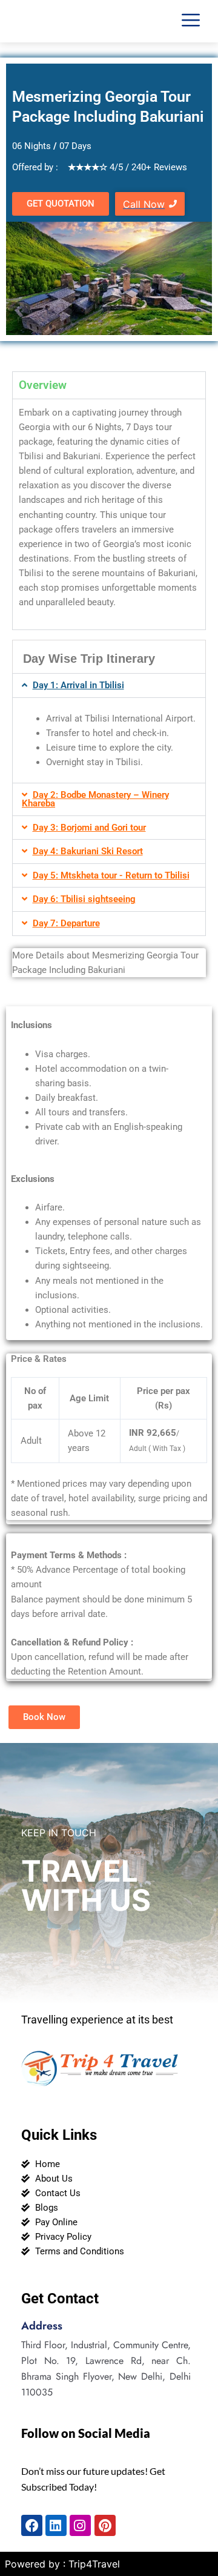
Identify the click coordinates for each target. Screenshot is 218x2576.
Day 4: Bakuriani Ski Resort (88, 851)
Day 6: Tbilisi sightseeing (84, 899)
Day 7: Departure (66, 923)
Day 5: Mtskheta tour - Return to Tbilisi (111, 875)
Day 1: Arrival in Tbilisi (78, 685)
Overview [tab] (43, 385)
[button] (109, 685)
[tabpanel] (109, 514)
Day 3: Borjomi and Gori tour (89, 828)
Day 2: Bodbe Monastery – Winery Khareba (95, 799)
